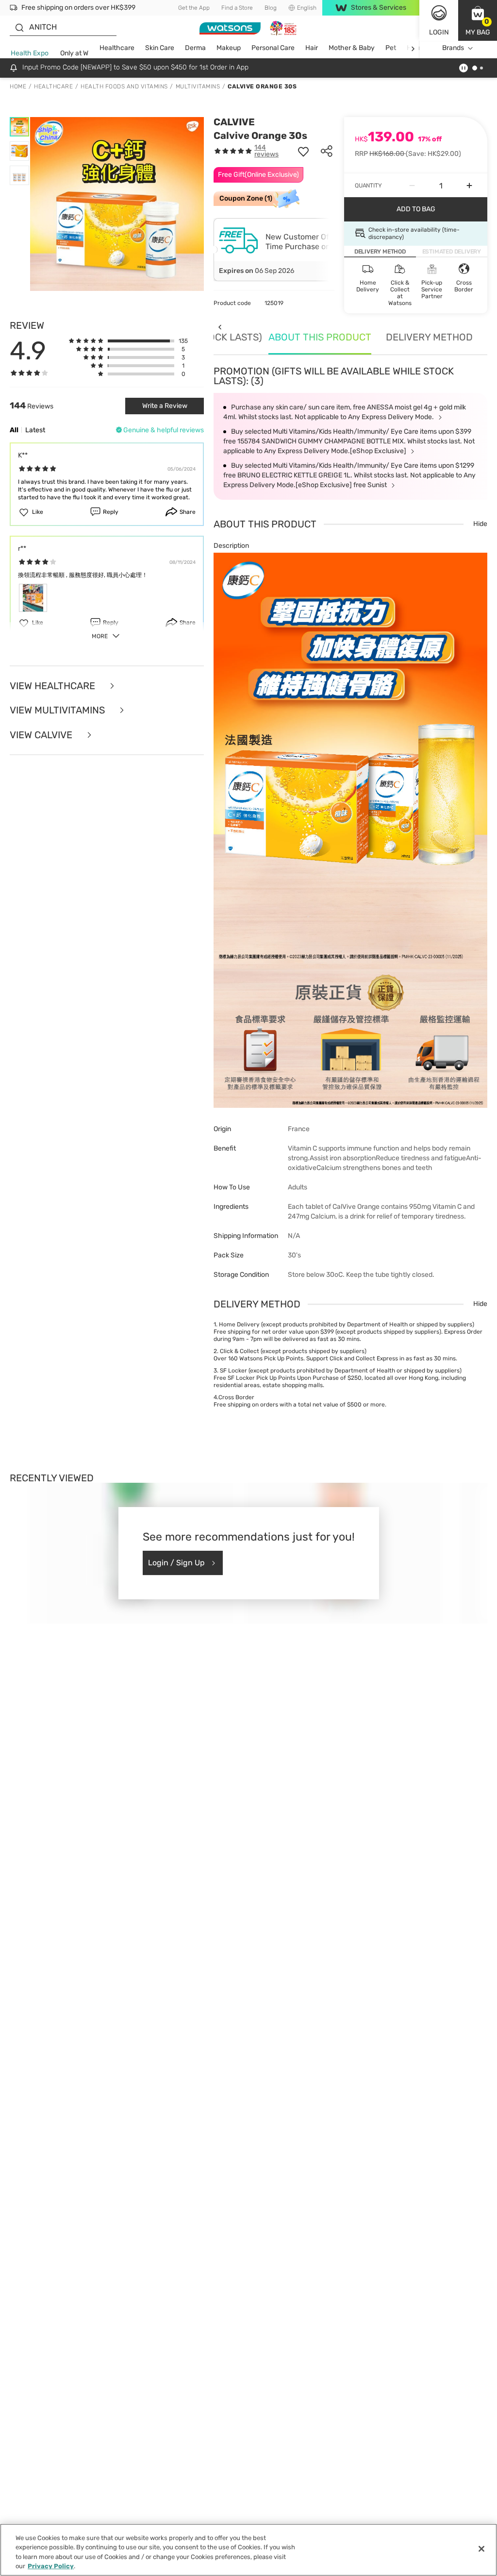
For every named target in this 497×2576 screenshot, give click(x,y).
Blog (271, 8)
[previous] (220, 327)
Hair (312, 48)
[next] (413, 48)
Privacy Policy (51, 2566)
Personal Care (273, 48)
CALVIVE (234, 122)
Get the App (194, 8)
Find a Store (237, 8)
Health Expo (30, 53)
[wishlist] (303, 151)
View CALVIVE (42, 735)
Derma (195, 48)
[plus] (469, 186)
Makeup (229, 48)
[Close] (481, 2549)
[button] (478, 20)
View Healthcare (54, 686)
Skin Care (160, 48)
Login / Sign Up (176, 1563)
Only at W (74, 53)
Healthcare (117, 48)
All (14, 430)
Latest (35, 430)
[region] (248, 2550)
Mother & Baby (352, 48)
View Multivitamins (58, 710)
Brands (453, 48)
